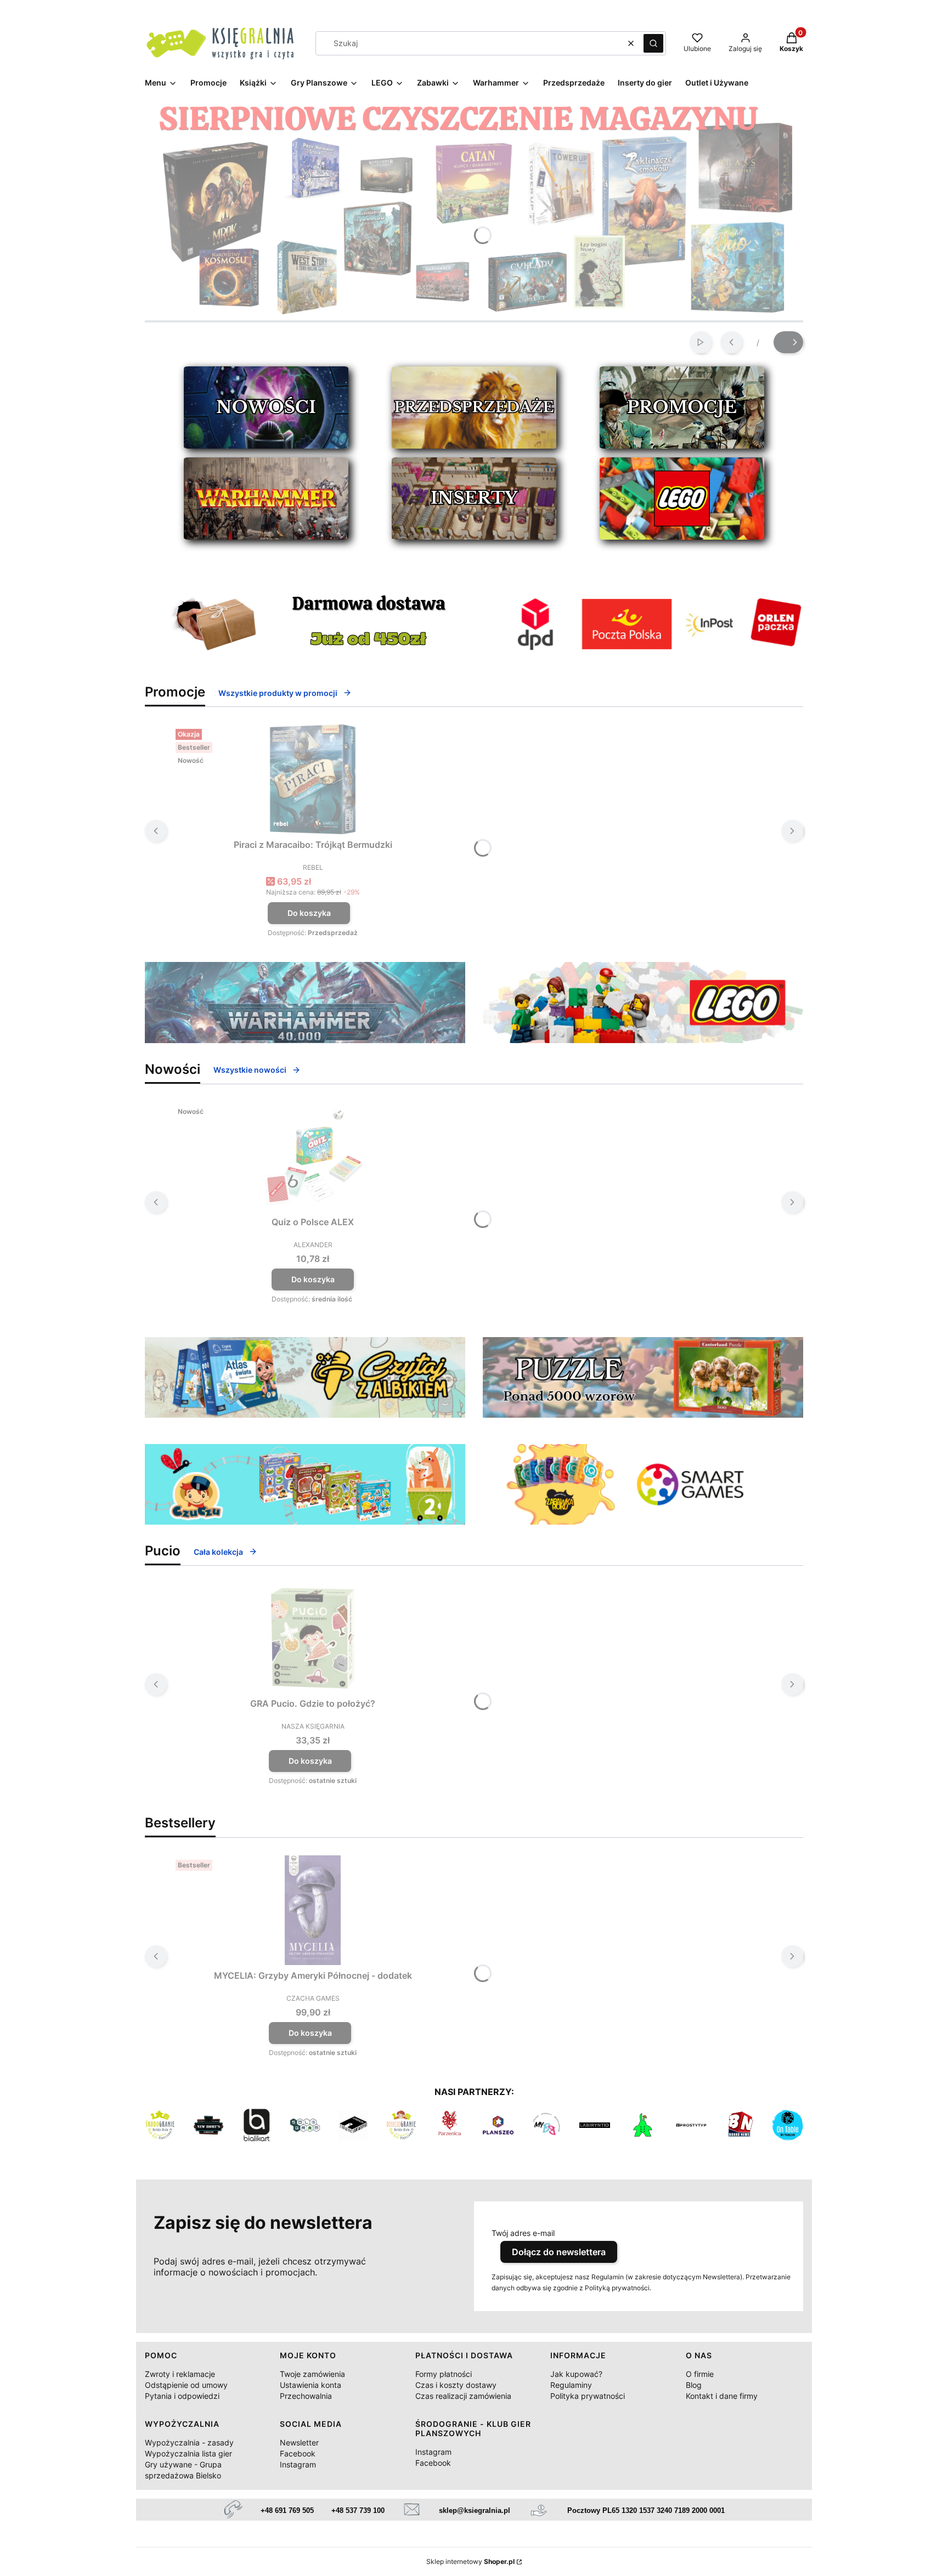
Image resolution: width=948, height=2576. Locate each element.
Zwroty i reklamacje (180, 2374)
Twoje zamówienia (312, 2374)
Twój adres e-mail (523, 2233)
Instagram (298, 2464)
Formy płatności (444, 2374)
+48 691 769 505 (287, 2510)
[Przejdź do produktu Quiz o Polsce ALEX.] (313, 1157)
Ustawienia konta (311, 2385)
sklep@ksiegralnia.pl (475, 2510)
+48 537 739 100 (358, 2510)
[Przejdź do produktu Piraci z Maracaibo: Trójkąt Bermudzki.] (313, 779)
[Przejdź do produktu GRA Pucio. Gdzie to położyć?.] (313, 1638)
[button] (653, 43)
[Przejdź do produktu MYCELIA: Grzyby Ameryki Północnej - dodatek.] (313, 1910)
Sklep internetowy (470, 2561)
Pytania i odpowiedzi (182, 2396)
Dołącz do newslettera (559, 2252)
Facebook (298, 2453)
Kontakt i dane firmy (722, 2396)
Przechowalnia (306, 2396)
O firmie (700, 2374)
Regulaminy (571, 2385)
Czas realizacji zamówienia (463, 2396)
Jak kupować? (576, 2374)
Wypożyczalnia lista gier (188, 2453)
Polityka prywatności (588, 2396)
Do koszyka (309, 913)
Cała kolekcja (218, 1552)
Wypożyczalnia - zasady (189, 2442)
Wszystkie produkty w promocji (278, 693)
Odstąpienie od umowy (186, 2385)
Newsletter (299, 2442)
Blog (694, 2385)
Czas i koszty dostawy (456, 2385)
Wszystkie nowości (250, 1070)
